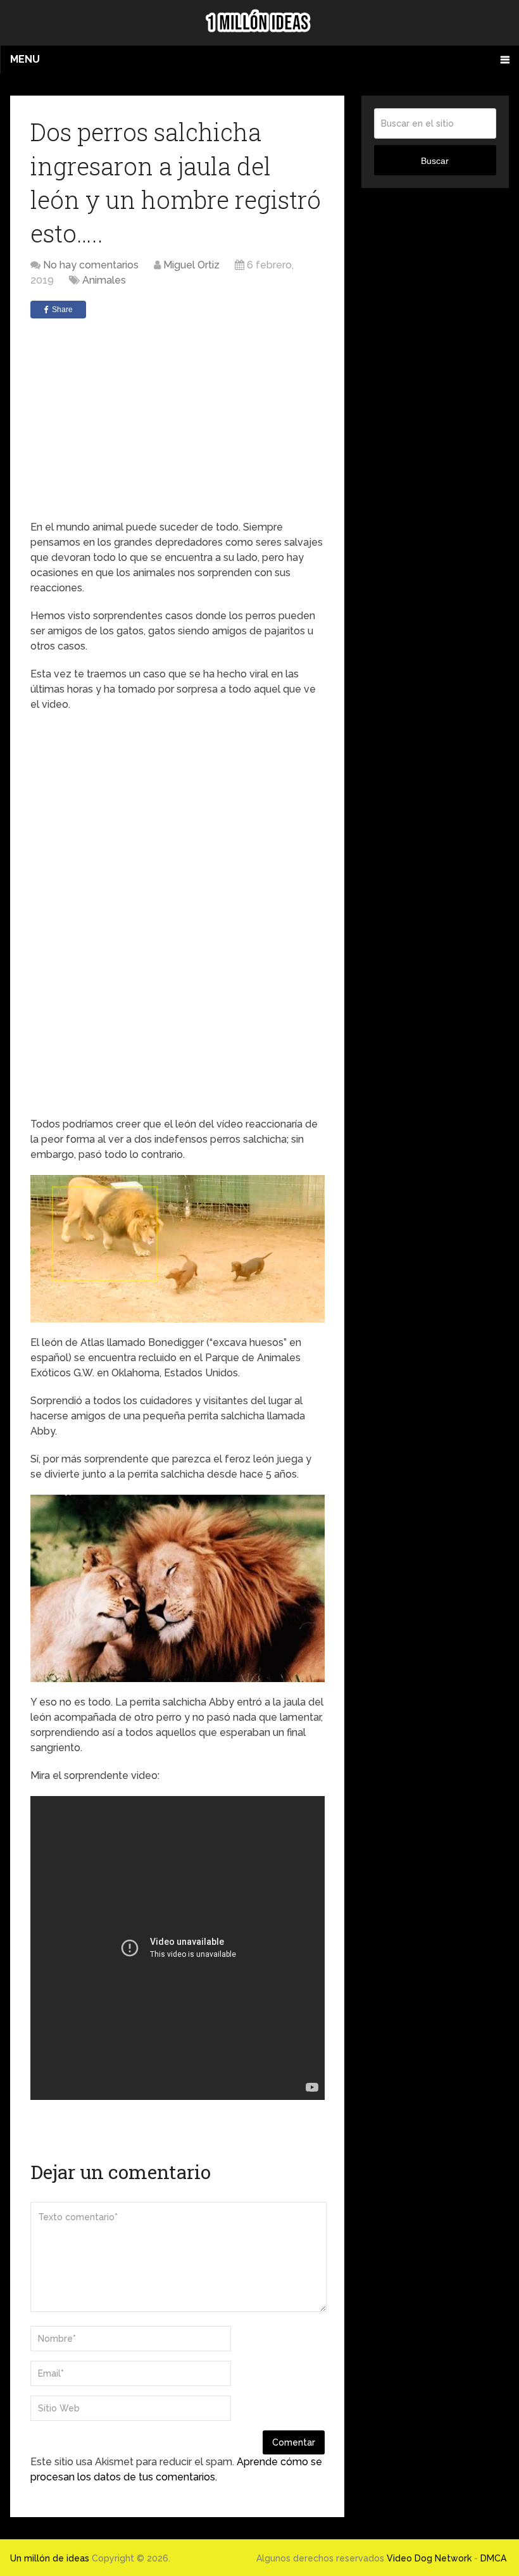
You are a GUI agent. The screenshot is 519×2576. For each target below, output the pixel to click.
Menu (25, 59)
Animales (104, 280)
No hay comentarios (91, 265)
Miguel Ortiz (191, 265)
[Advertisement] (177, 419)
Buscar (435, 161)
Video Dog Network (429, 2558)
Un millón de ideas (50, 2558)
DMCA (493, 2558)
